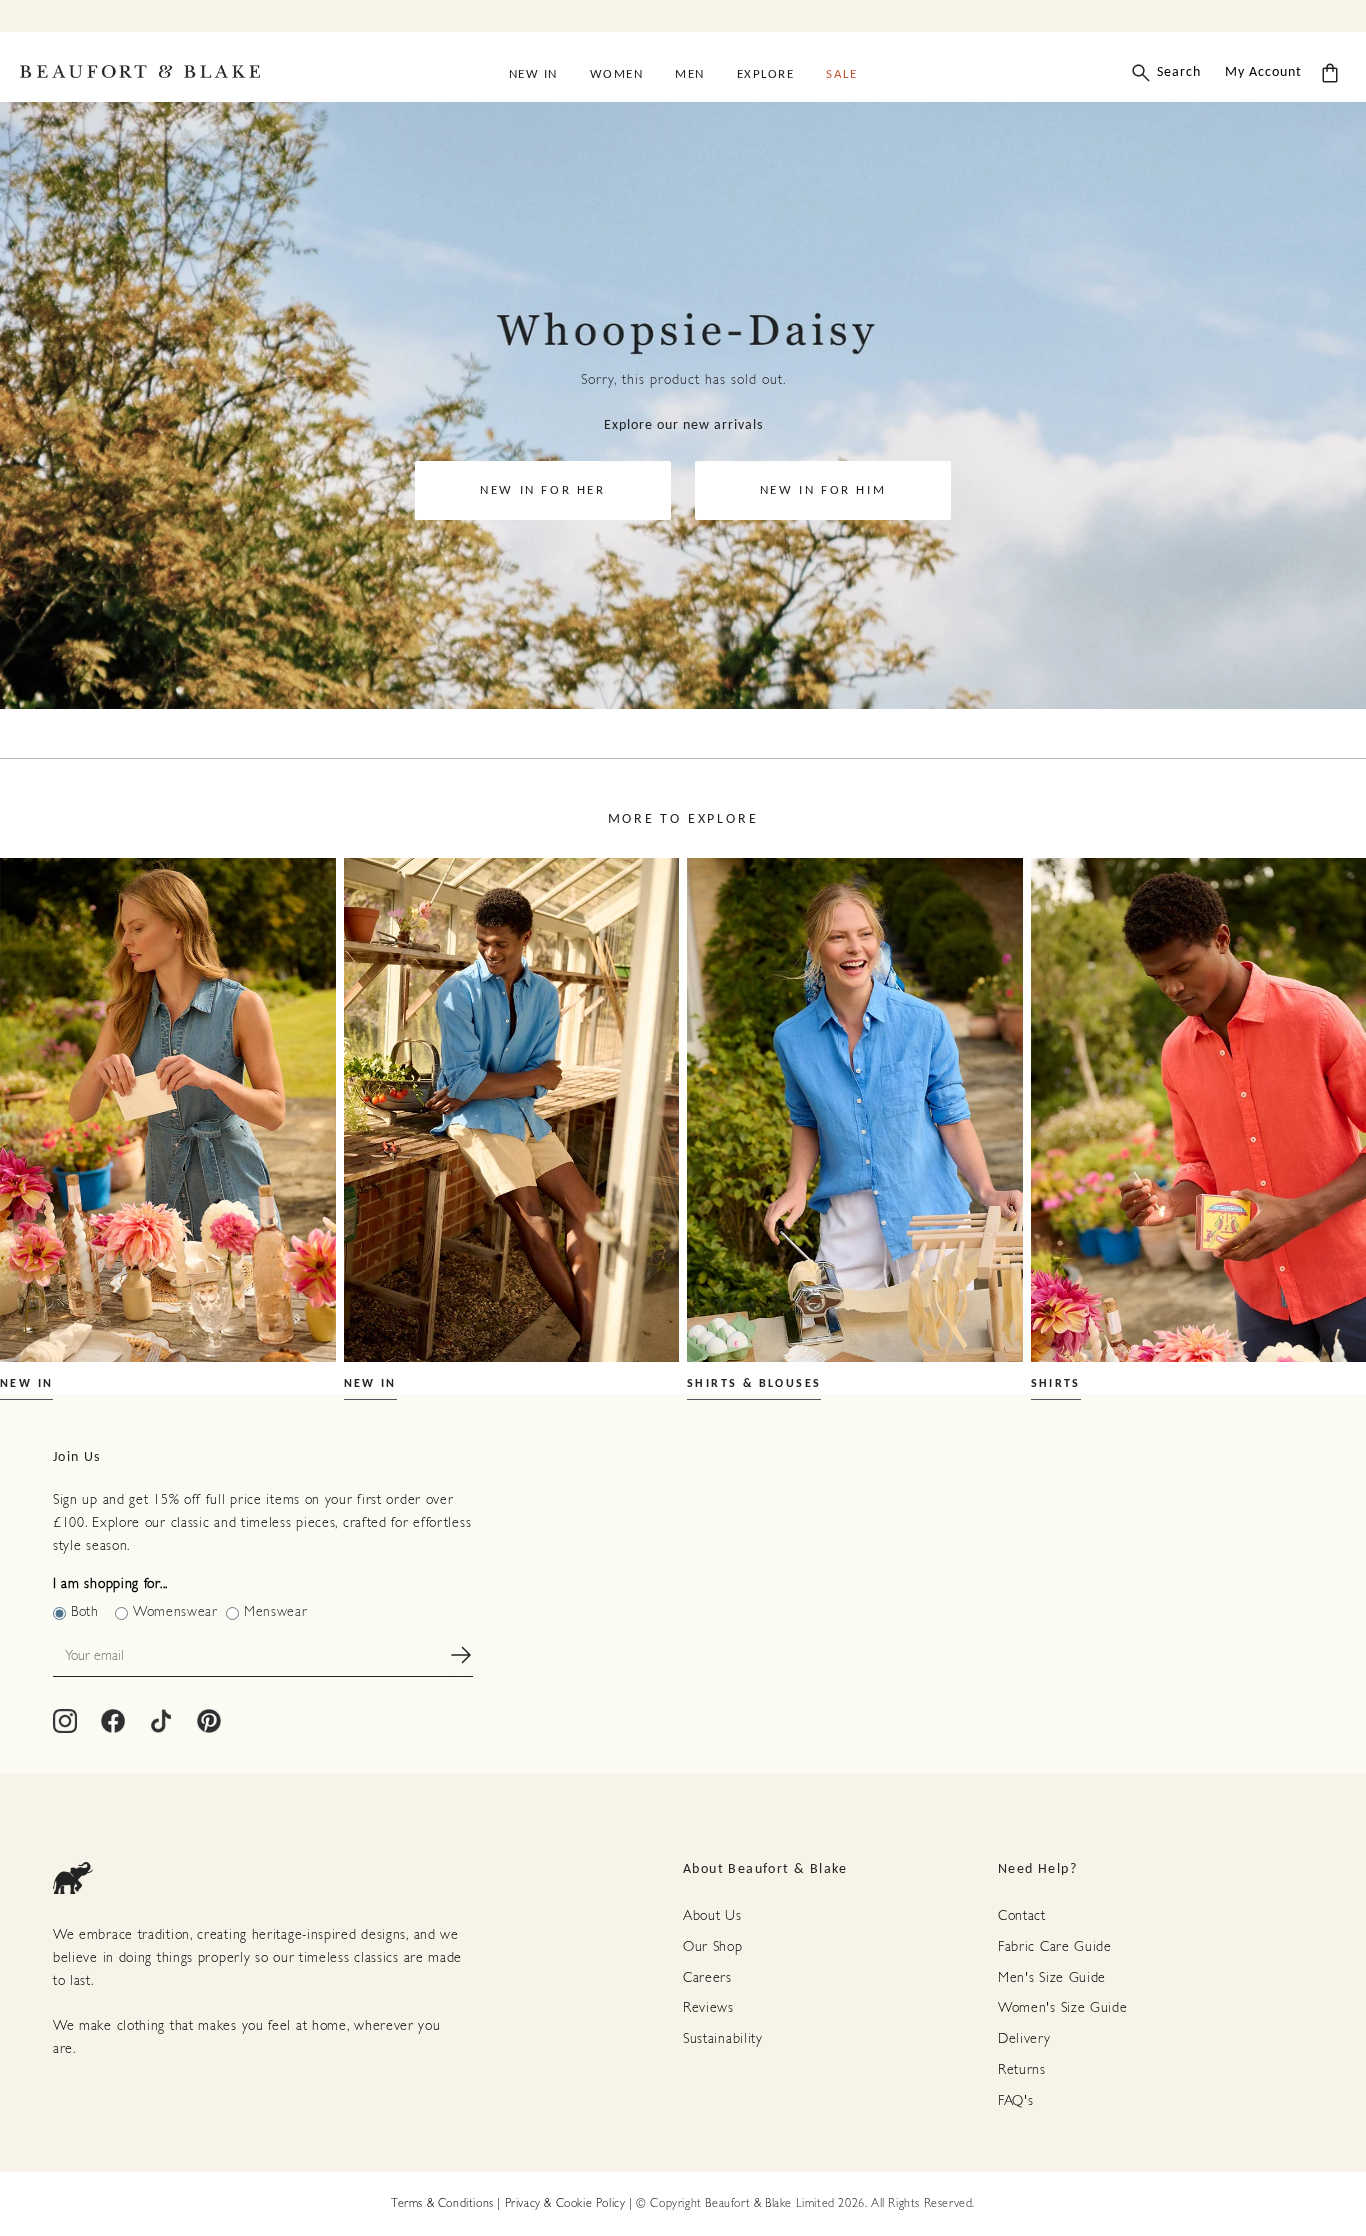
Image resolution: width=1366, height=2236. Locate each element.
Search (1179, 72)
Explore (766, 74)
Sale (841, 74)
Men (690, 74)
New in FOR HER (542, 490)
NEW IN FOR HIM (823, 490)
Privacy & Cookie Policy (565, 2204)
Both (85, 1612)
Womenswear (175, 1612)
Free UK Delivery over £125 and (683, 13)
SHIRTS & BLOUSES (754, 1384)
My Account (1263, 72)
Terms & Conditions (442, 2204)
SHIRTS (1056, 1384)
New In (533, 74)
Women (617, 74)
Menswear (276, 1612)
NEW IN (26, 1384)
